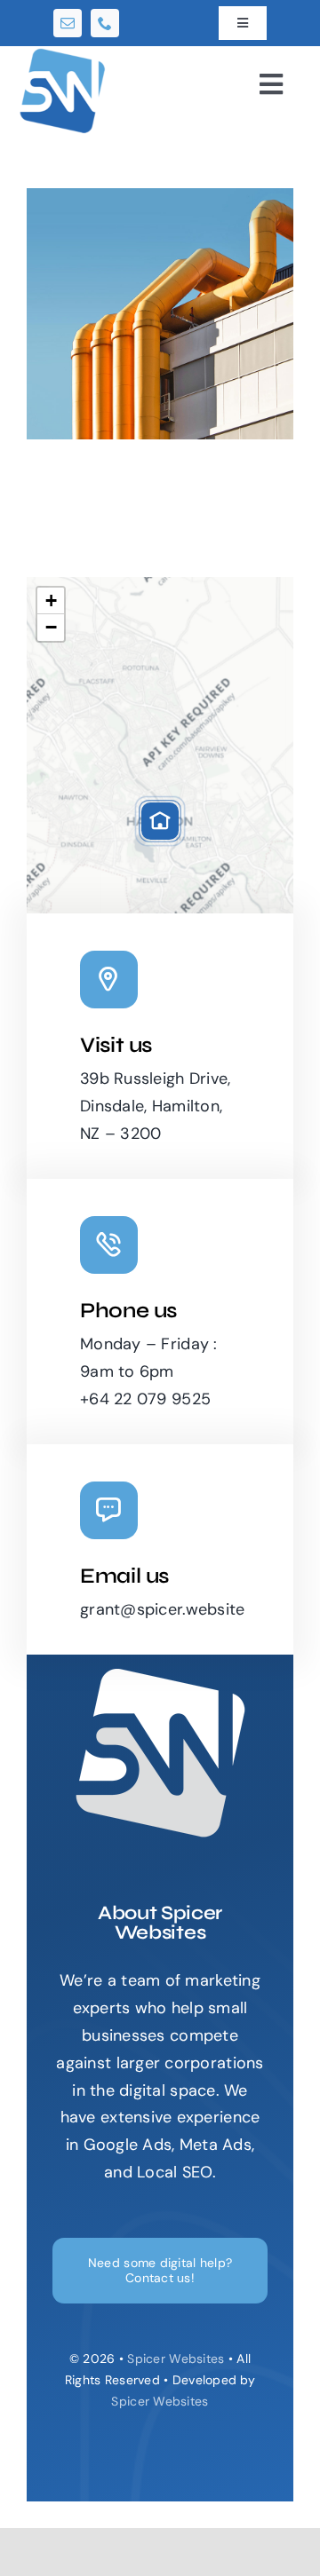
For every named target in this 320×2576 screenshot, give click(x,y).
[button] (160, 821)
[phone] (105, 23)
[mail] (68, 23)
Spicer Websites (176, 2359)
